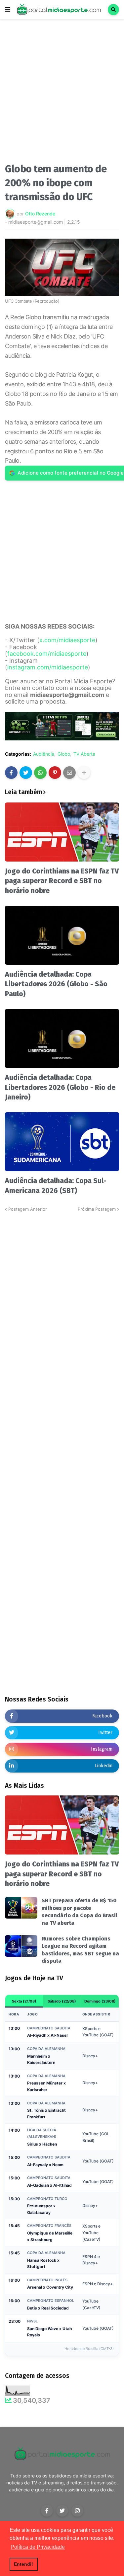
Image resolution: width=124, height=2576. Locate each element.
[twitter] (62, 2511)
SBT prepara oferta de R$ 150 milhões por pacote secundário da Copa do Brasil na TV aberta (80, 1912)
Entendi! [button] (23, 2564)
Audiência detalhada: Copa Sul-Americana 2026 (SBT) (56, 1186)
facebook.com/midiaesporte (47, 654)
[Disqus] (62, 1296)
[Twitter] (26, 773)
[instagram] (77, 2511)
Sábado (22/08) (62, 2001)
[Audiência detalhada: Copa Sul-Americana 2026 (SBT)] (62, 1142)
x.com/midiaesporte (67, 640)
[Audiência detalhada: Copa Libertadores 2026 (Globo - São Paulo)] (62, 935)
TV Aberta (84, 754)
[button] (8, 10)
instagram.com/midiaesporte (48, 667)
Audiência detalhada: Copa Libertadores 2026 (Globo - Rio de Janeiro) (60, 1087)
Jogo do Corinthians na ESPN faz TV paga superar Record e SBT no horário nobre (62, 881)
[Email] (69, 773)
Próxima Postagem (97, 1209)
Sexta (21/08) (24, 2001)
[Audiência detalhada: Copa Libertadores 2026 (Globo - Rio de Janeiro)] (62, 1038)
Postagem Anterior (28, 1209)
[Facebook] (11, 773)
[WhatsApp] (40, 773)
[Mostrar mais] (84, 773)
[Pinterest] (55, 773)
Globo (64, 754)
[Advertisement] (62, 93)
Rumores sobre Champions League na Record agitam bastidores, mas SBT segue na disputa (80, 1950)
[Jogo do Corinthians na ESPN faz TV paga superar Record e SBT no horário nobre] (62, 832)
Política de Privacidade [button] (38, 2547)
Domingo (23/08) (100, 2001)
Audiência (44, 754)
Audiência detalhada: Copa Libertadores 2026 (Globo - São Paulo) (56, 984)
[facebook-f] (47, 2511)
